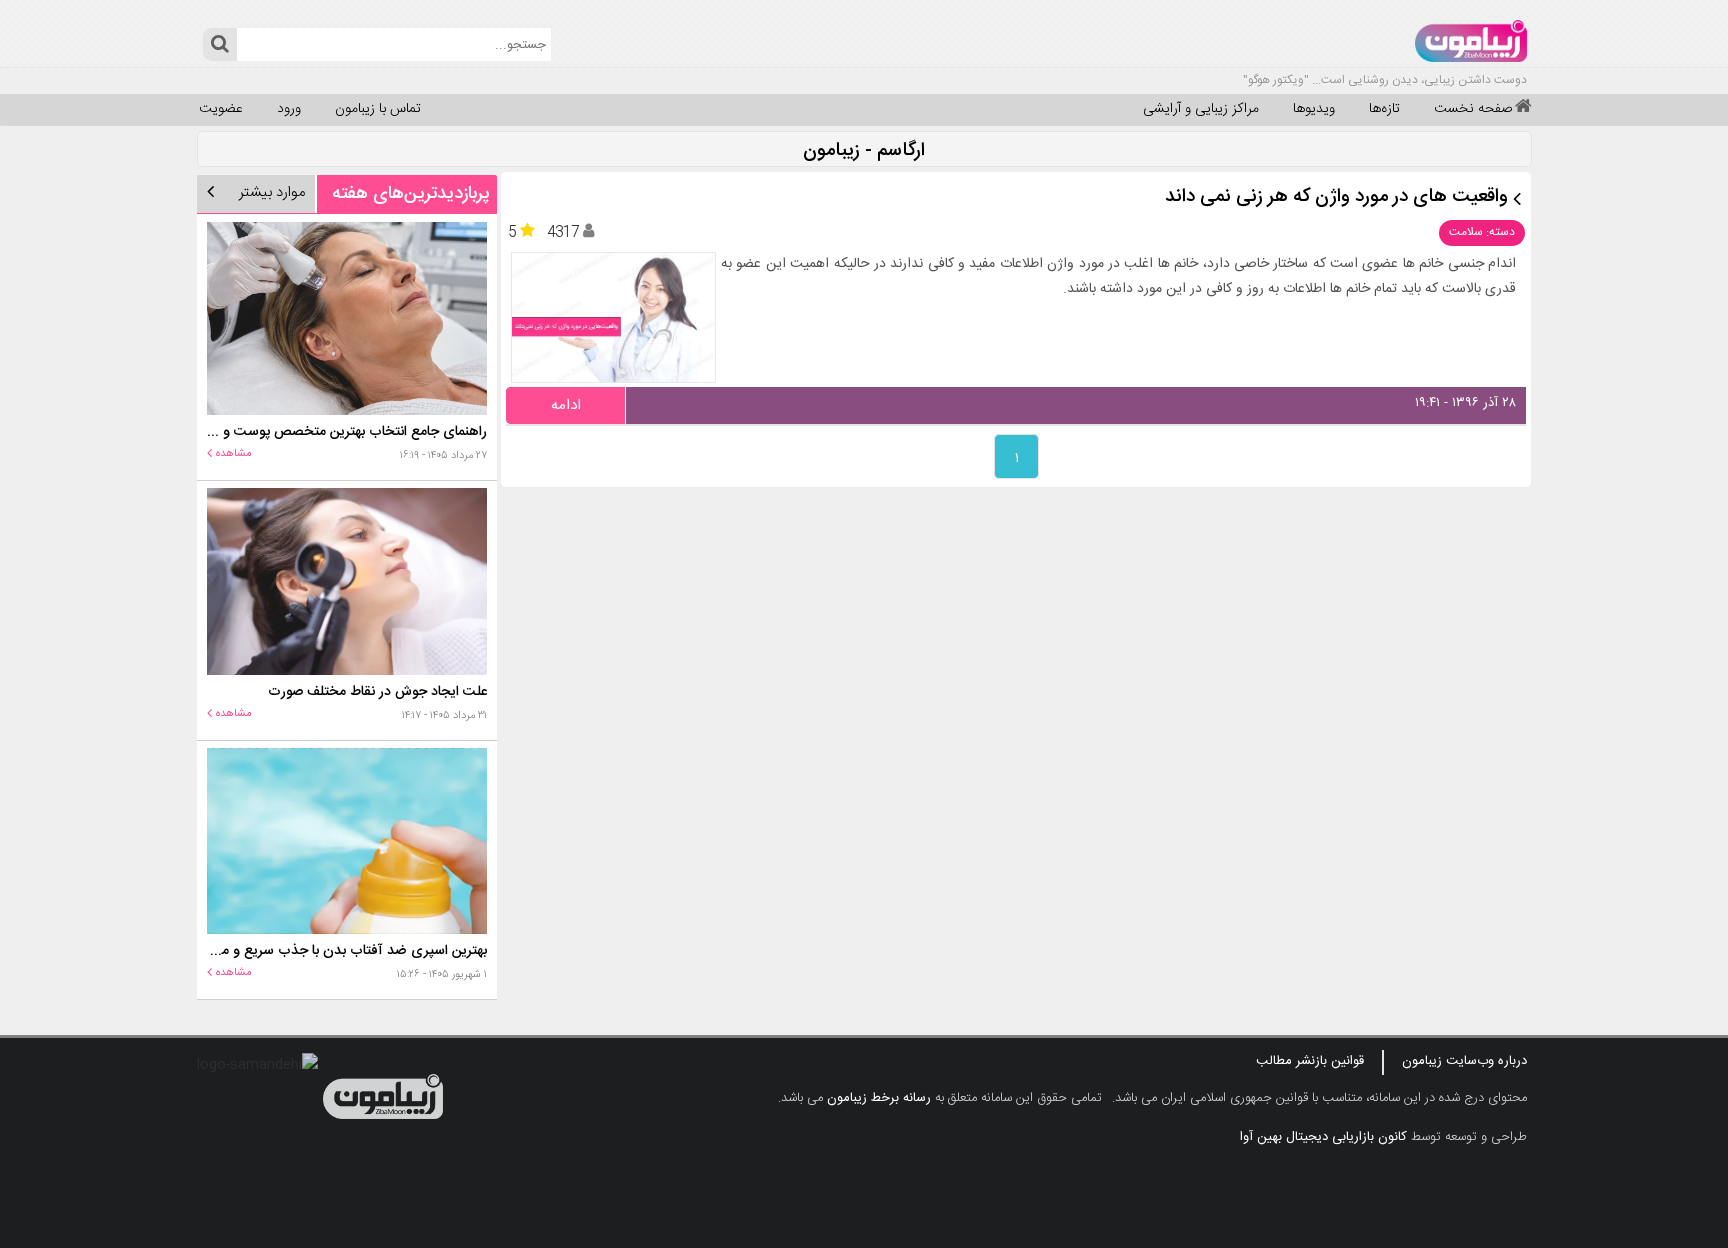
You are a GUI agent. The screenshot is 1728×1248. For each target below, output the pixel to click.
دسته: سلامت (1482, 232)
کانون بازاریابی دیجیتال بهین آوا (1323, 1137)
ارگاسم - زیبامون (864, 151)
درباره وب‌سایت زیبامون (1464, 1061)
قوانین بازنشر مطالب (1310, 1061)
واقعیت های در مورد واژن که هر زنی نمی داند (1336, 197)
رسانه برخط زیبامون (879, 1098)
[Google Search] (219, 44)
